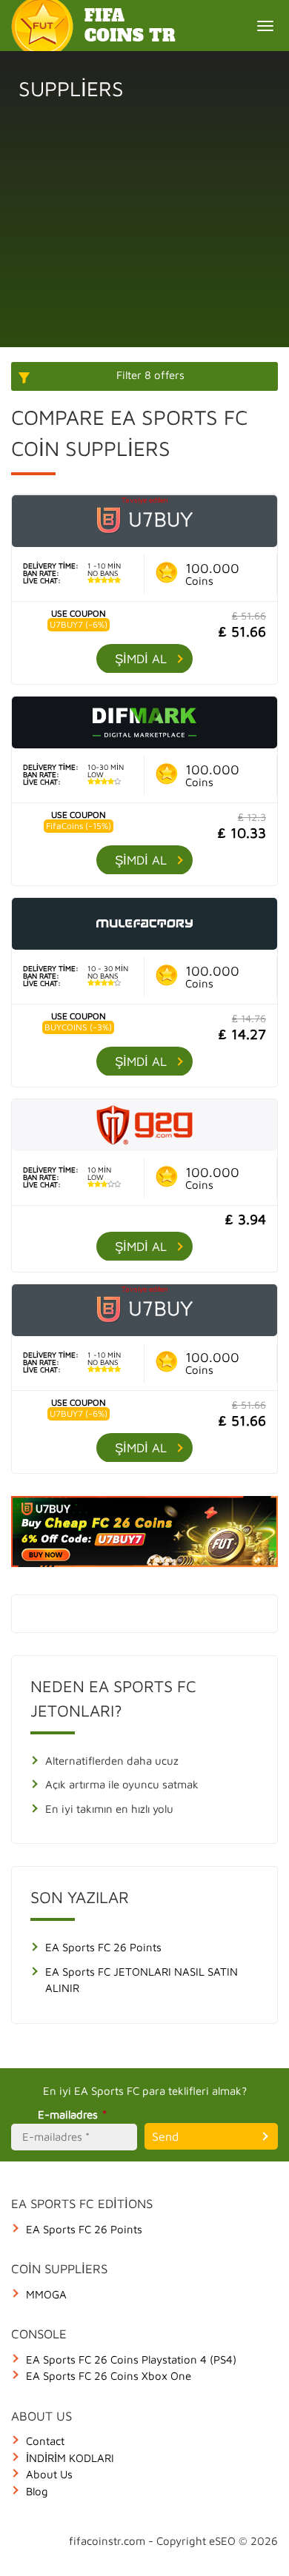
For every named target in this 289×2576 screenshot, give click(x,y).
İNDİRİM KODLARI (70, 2458)
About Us (49, 2474)
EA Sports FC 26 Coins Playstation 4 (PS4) (131, 2359)
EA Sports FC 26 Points (103, 1947)
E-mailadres (72, 2114)
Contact (45, 2441)
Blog (37, 2491)
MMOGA (46, 2294)
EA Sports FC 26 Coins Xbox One (109, 2376)
